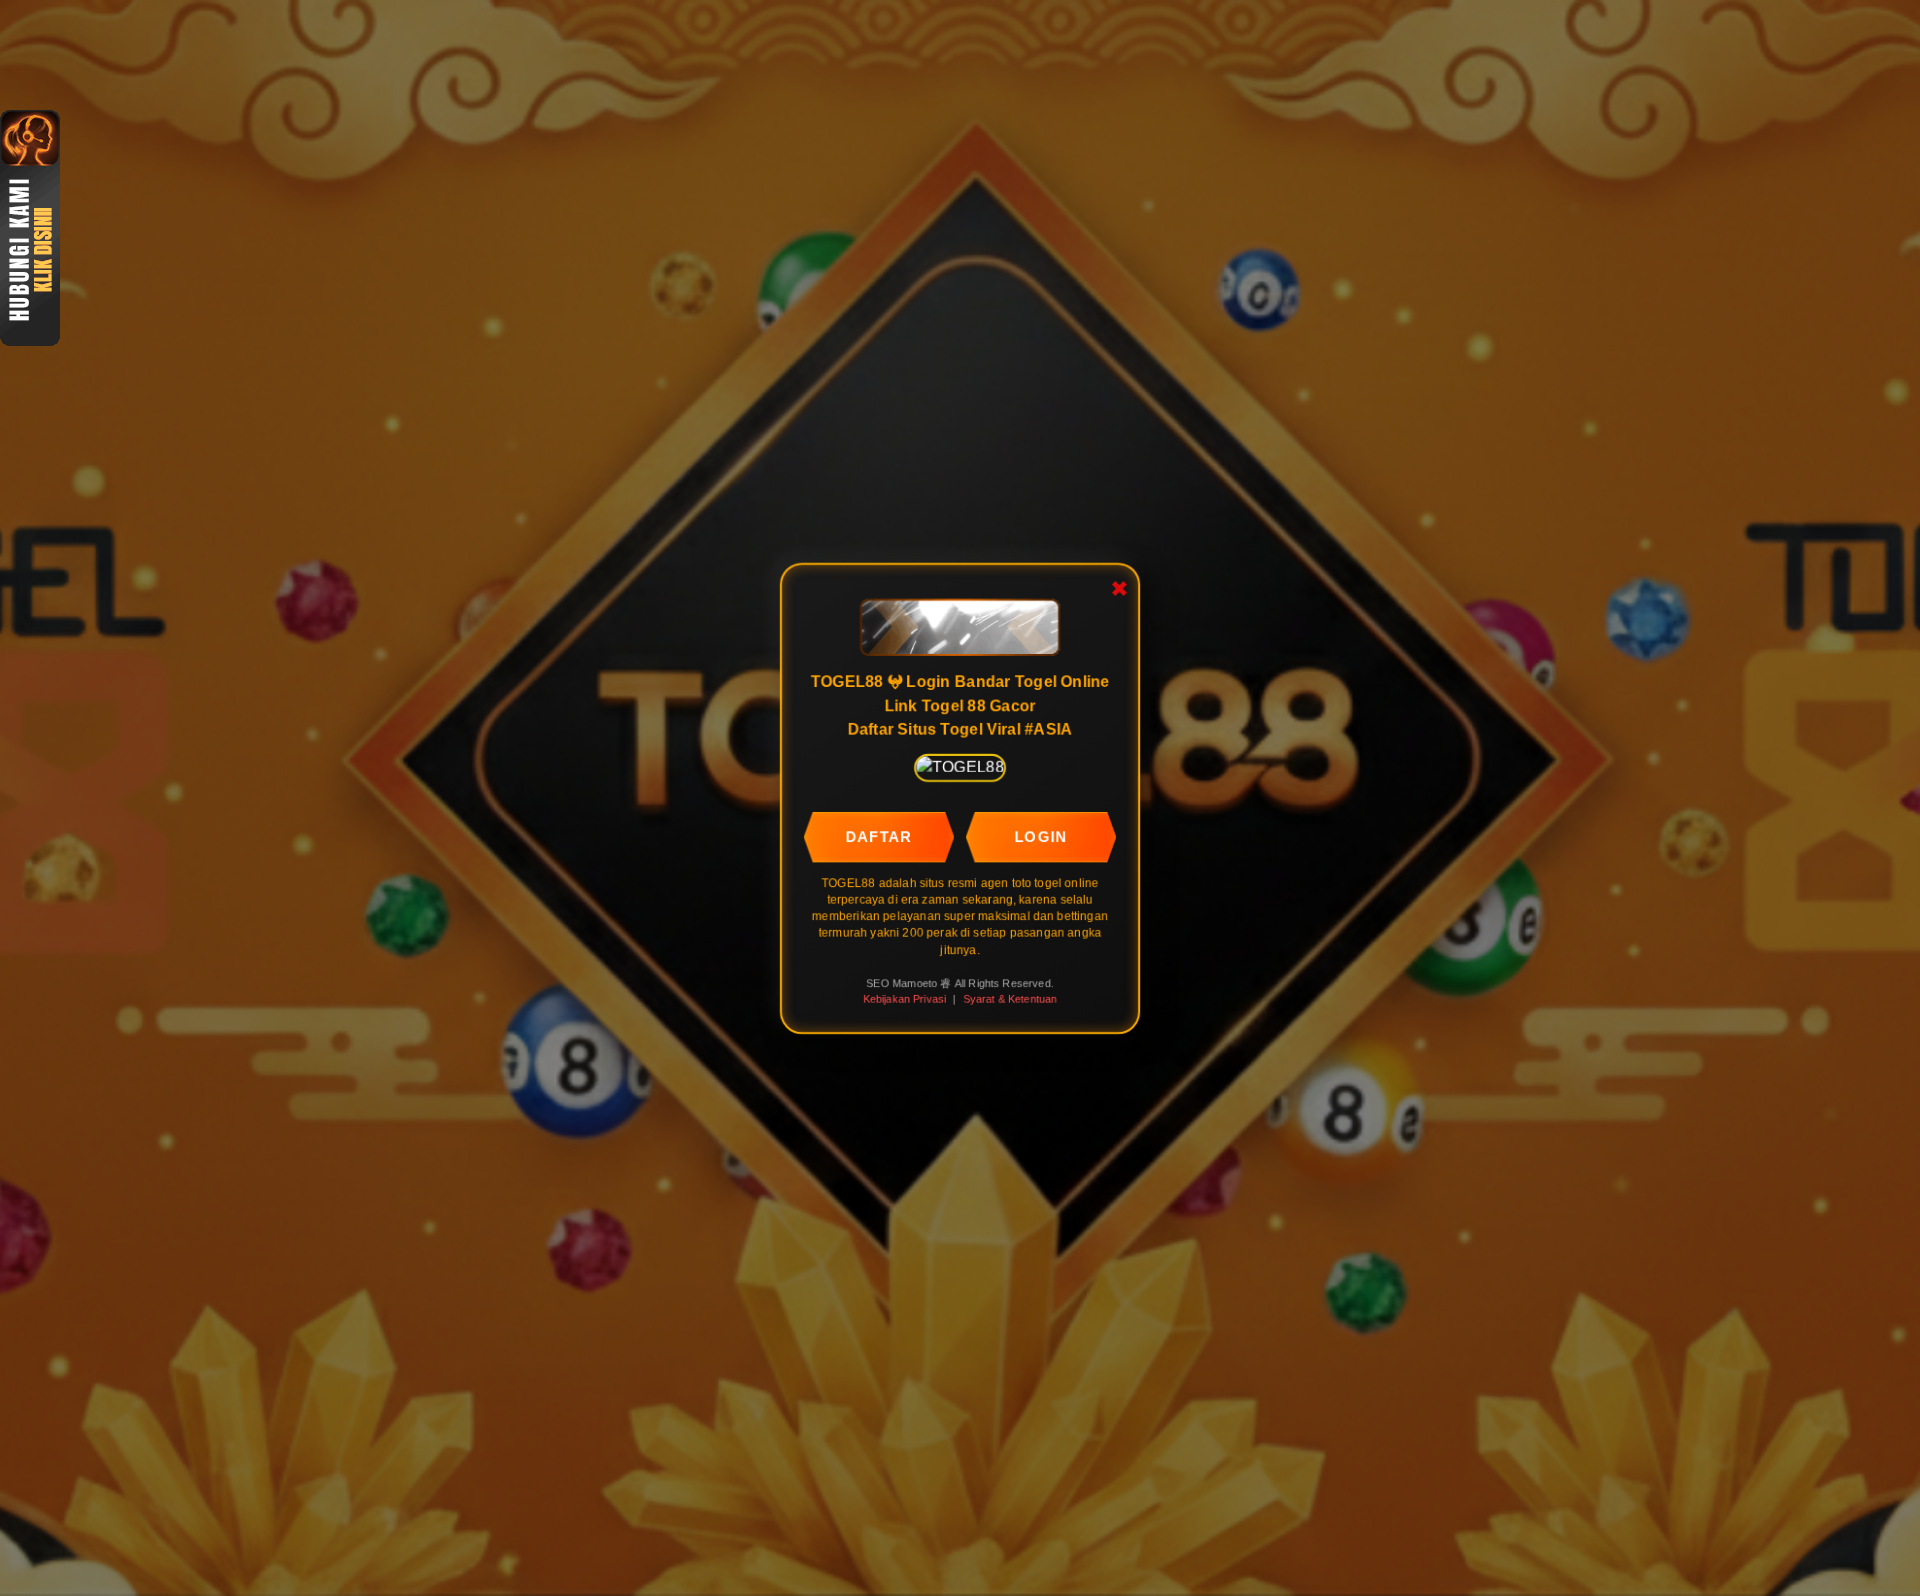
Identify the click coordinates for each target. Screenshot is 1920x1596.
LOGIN (1042, 835)
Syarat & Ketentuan (1010, 999)
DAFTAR (878, 835)
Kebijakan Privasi (904, 999)
